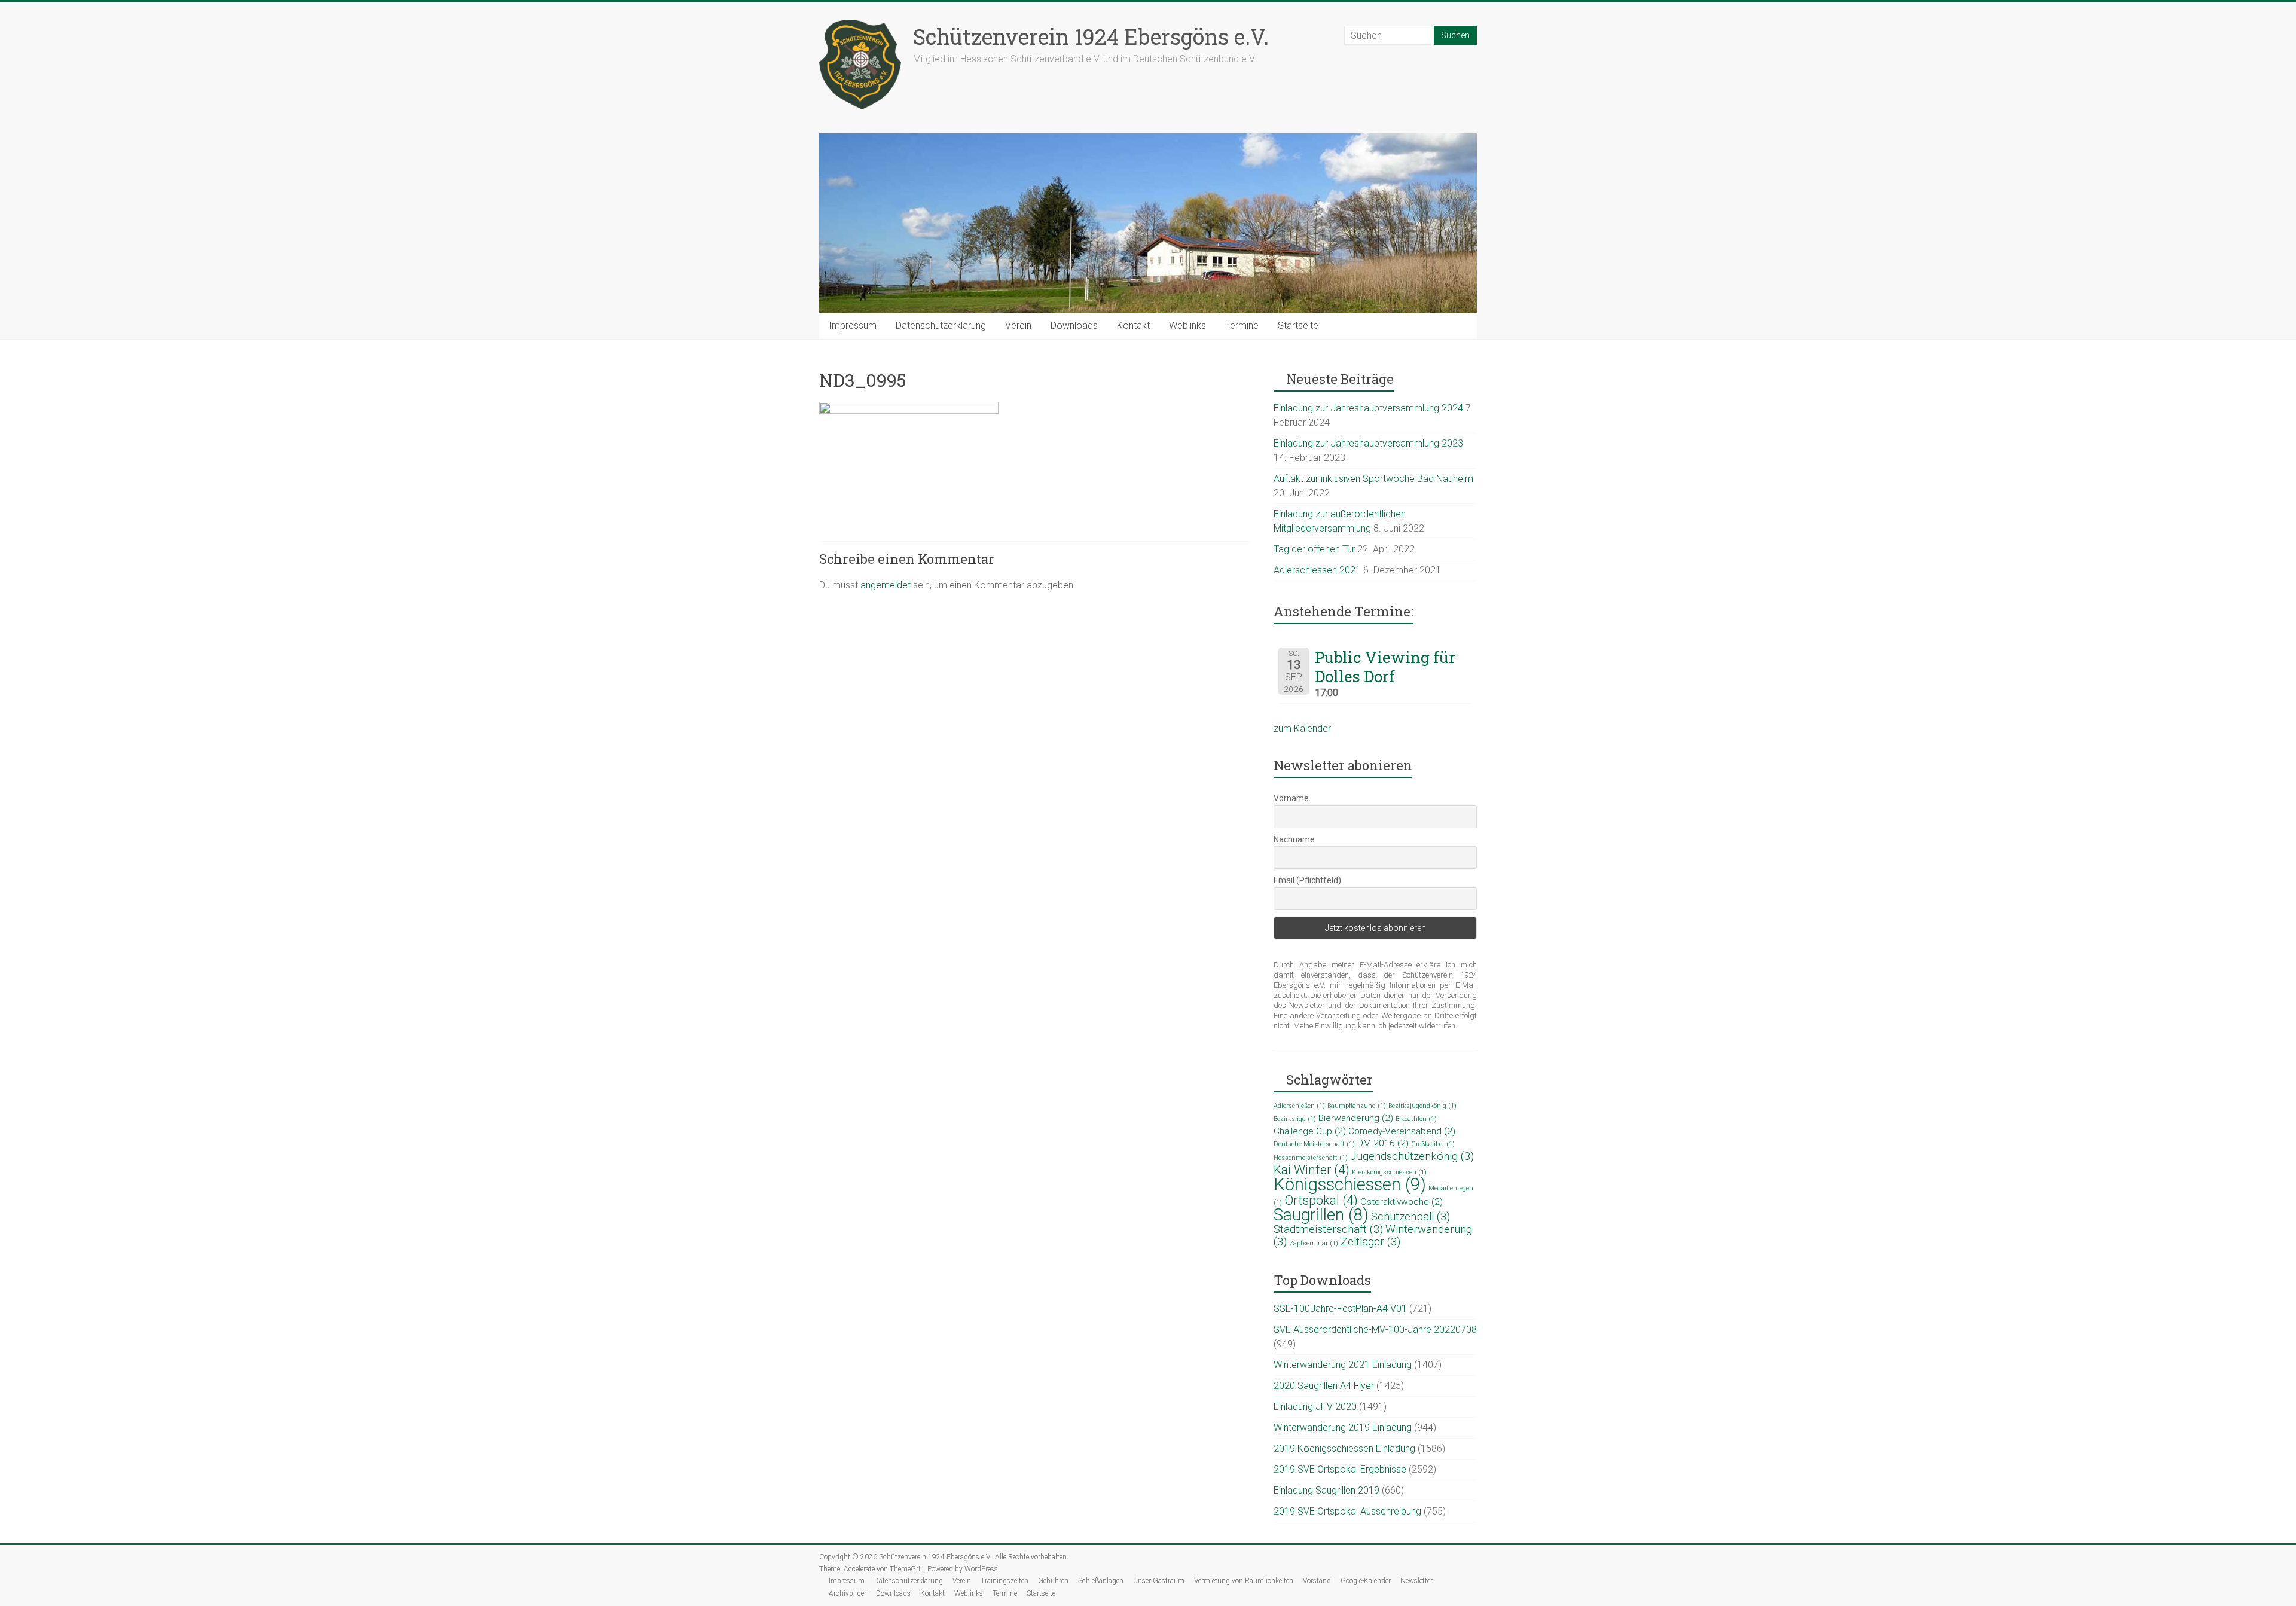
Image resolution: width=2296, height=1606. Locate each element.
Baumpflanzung (1357, 1106)
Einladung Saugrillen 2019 (1326, 1490)
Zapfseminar (1314, 1243)
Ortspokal (1321, 1200)
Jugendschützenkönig (1412, 1156)
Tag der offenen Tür (1314, 549)
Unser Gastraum (1159, 1581)
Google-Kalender (1366, 1581)
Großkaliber (1433, 1144)
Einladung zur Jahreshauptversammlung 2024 (1368, 408)
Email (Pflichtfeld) (1307, 880)
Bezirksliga (1295, 1119)
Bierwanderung (1356, 1118)
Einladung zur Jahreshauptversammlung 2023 (1368, 443)
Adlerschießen (1299, 1106)
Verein (1018, 326)
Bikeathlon (1416, 1119)
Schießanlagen (1101, 1581)
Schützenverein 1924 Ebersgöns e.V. (1091, 36)
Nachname (1294, 839)
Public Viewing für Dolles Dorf (1385, 667)
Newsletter (1416, 1581)
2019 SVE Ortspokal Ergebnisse (1340, 1469)
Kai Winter (1312, 1170)
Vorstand (1317, 1581)
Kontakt (1133, 326)
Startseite (1298, 326)
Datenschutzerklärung (941, 326)
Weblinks (1187, 326)
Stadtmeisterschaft (1328, 1229)
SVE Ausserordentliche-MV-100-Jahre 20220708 (1375, 1329)
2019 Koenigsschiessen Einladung (1344, 1448)
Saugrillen (1321, 1215)
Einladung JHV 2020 (1315, 1407)
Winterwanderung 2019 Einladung (1343, 1428)
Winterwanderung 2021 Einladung (1343, 1365)
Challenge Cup (1310, 1131)
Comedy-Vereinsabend (1402, 1131)
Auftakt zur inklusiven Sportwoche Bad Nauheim (1373, 479)
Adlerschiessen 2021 (1317, 570)
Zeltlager (1370, 1242)
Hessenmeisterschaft (1311, 1158)
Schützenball (1410, 1217)
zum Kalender (1302, 729)
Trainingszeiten (1004, 1581)
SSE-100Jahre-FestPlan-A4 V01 (1340, 1309)
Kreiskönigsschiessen (1389, 1172)
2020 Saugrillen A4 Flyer (1324, 1386)
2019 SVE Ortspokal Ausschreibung (1347, 1511)
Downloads (1074, 326)
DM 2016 (1383, 1143)
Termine (1242, 326)
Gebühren (1053, 1581)
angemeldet (886, 585)
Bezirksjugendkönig (1422, 1106)
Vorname (1291, 798)
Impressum (853, 326)
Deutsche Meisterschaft (1314, 1144)
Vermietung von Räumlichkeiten (1244, 1581)
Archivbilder (848, 1593)
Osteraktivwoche (1402, 1202)
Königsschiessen (1350, 1184)
